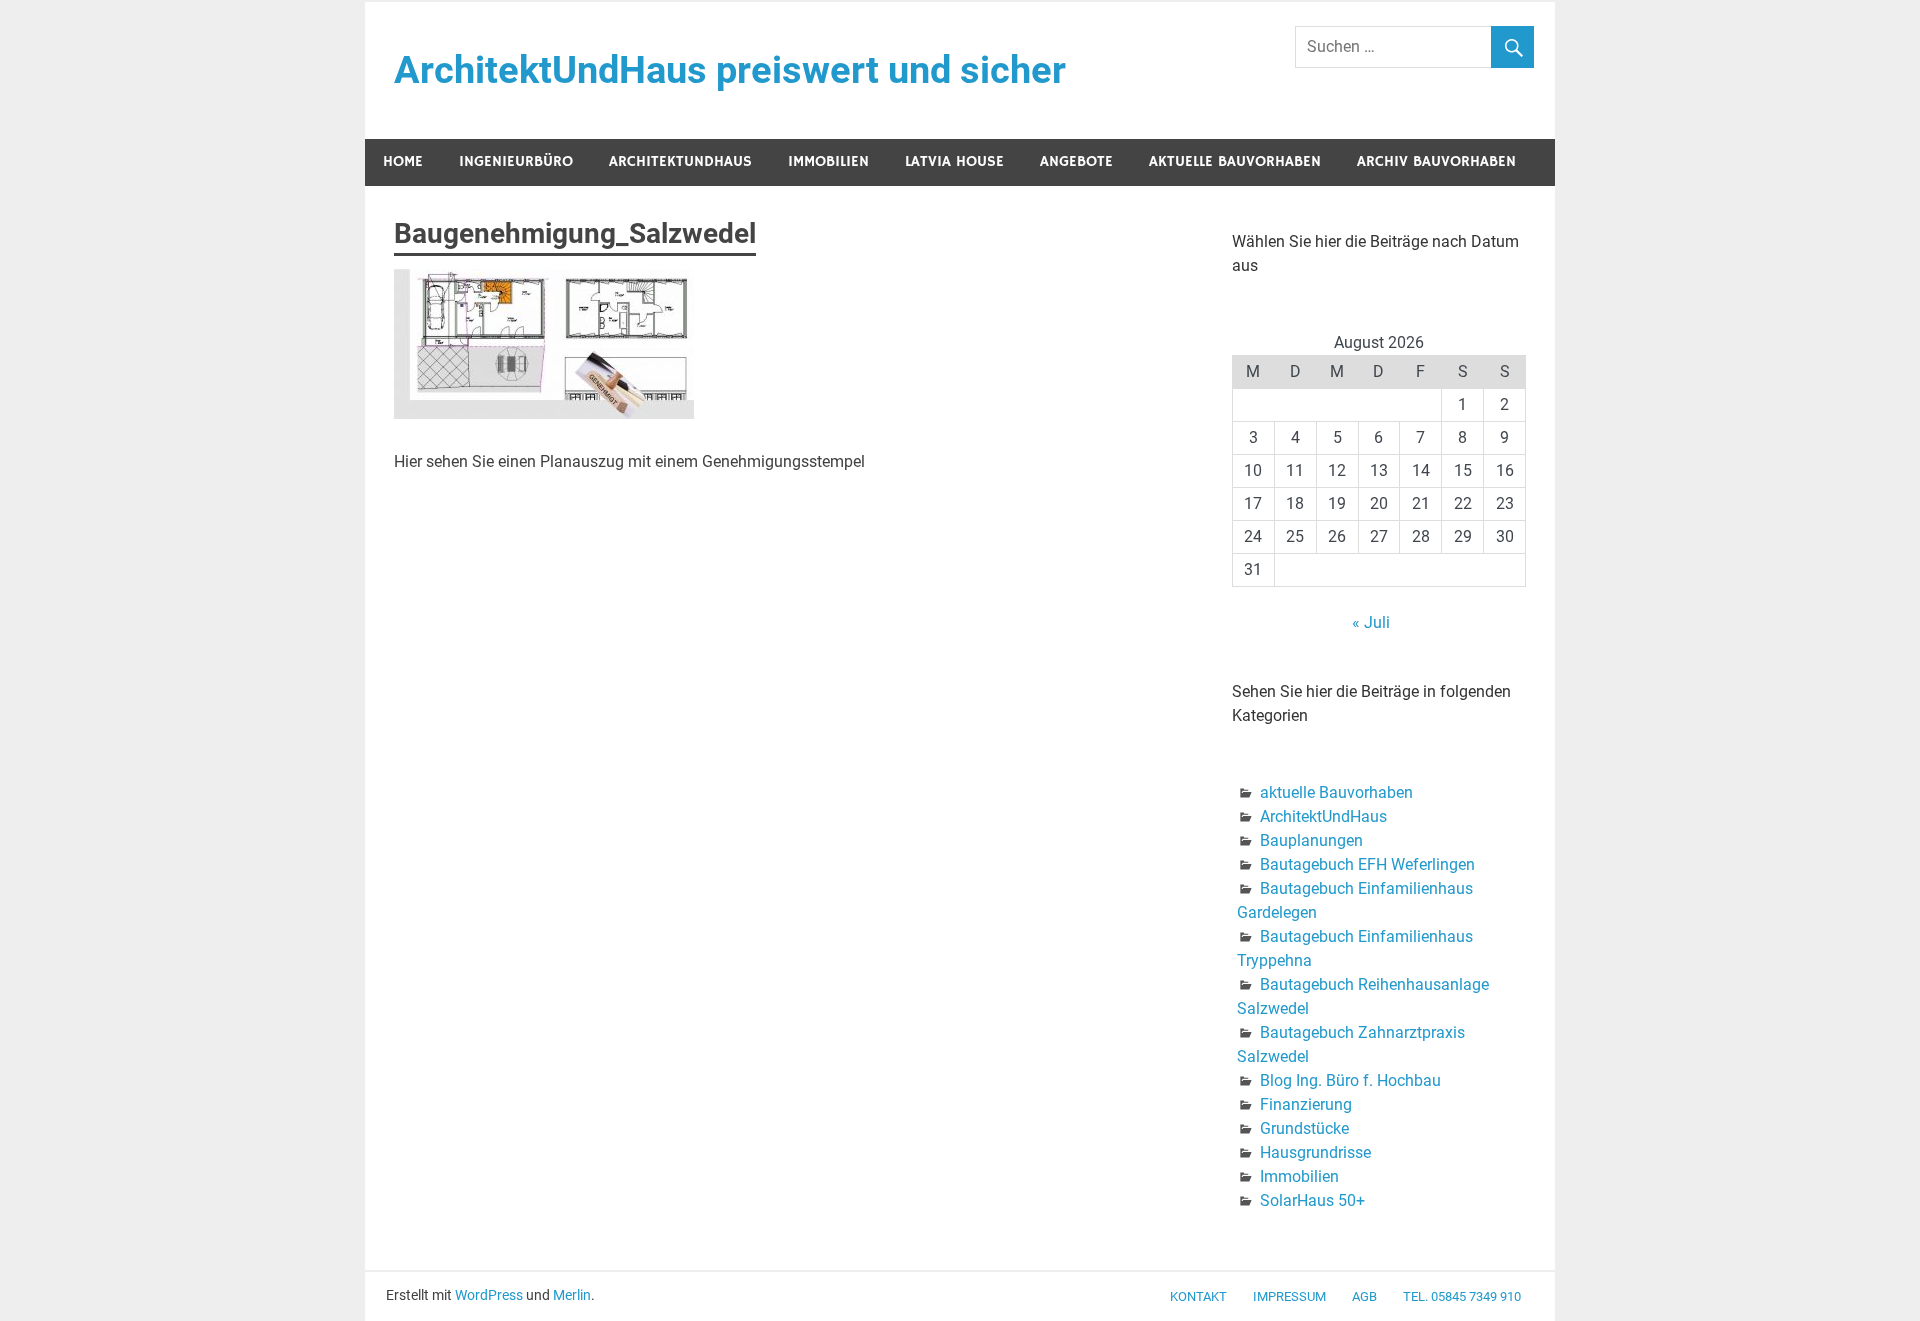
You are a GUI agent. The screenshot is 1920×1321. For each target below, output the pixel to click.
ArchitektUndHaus (680, 161)
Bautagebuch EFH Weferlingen (1367, 864)
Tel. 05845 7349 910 (1462, 1296)
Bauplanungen (1311, 840)
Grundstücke (1304, 1128)
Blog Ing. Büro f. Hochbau (1350, 1080)
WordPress (489, 1295)
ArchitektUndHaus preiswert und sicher (730, 70)
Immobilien (828, 161)
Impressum (1289, 1296)
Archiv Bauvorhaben (1436, 161)
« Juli (1371, 622)
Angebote (1076, 161)
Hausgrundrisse (1315, 1152)
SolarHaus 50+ (1312, 1200)
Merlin (572, 1295)
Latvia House (954, 161)
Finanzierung (1306, 1104)
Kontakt (1198, 1296)
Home (403, 161)
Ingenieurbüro (516, 161)
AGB (1364, 1296)
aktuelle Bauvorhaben (1235, 161)
